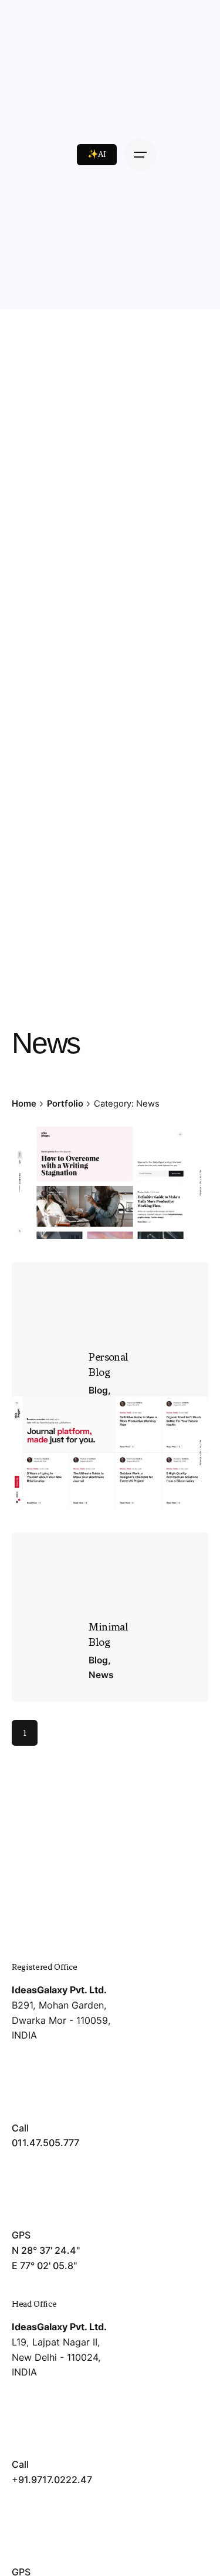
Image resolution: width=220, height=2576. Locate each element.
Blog (98, 1660)
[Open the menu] (140, 155)
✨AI (97, 154)
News (101, 1675)
